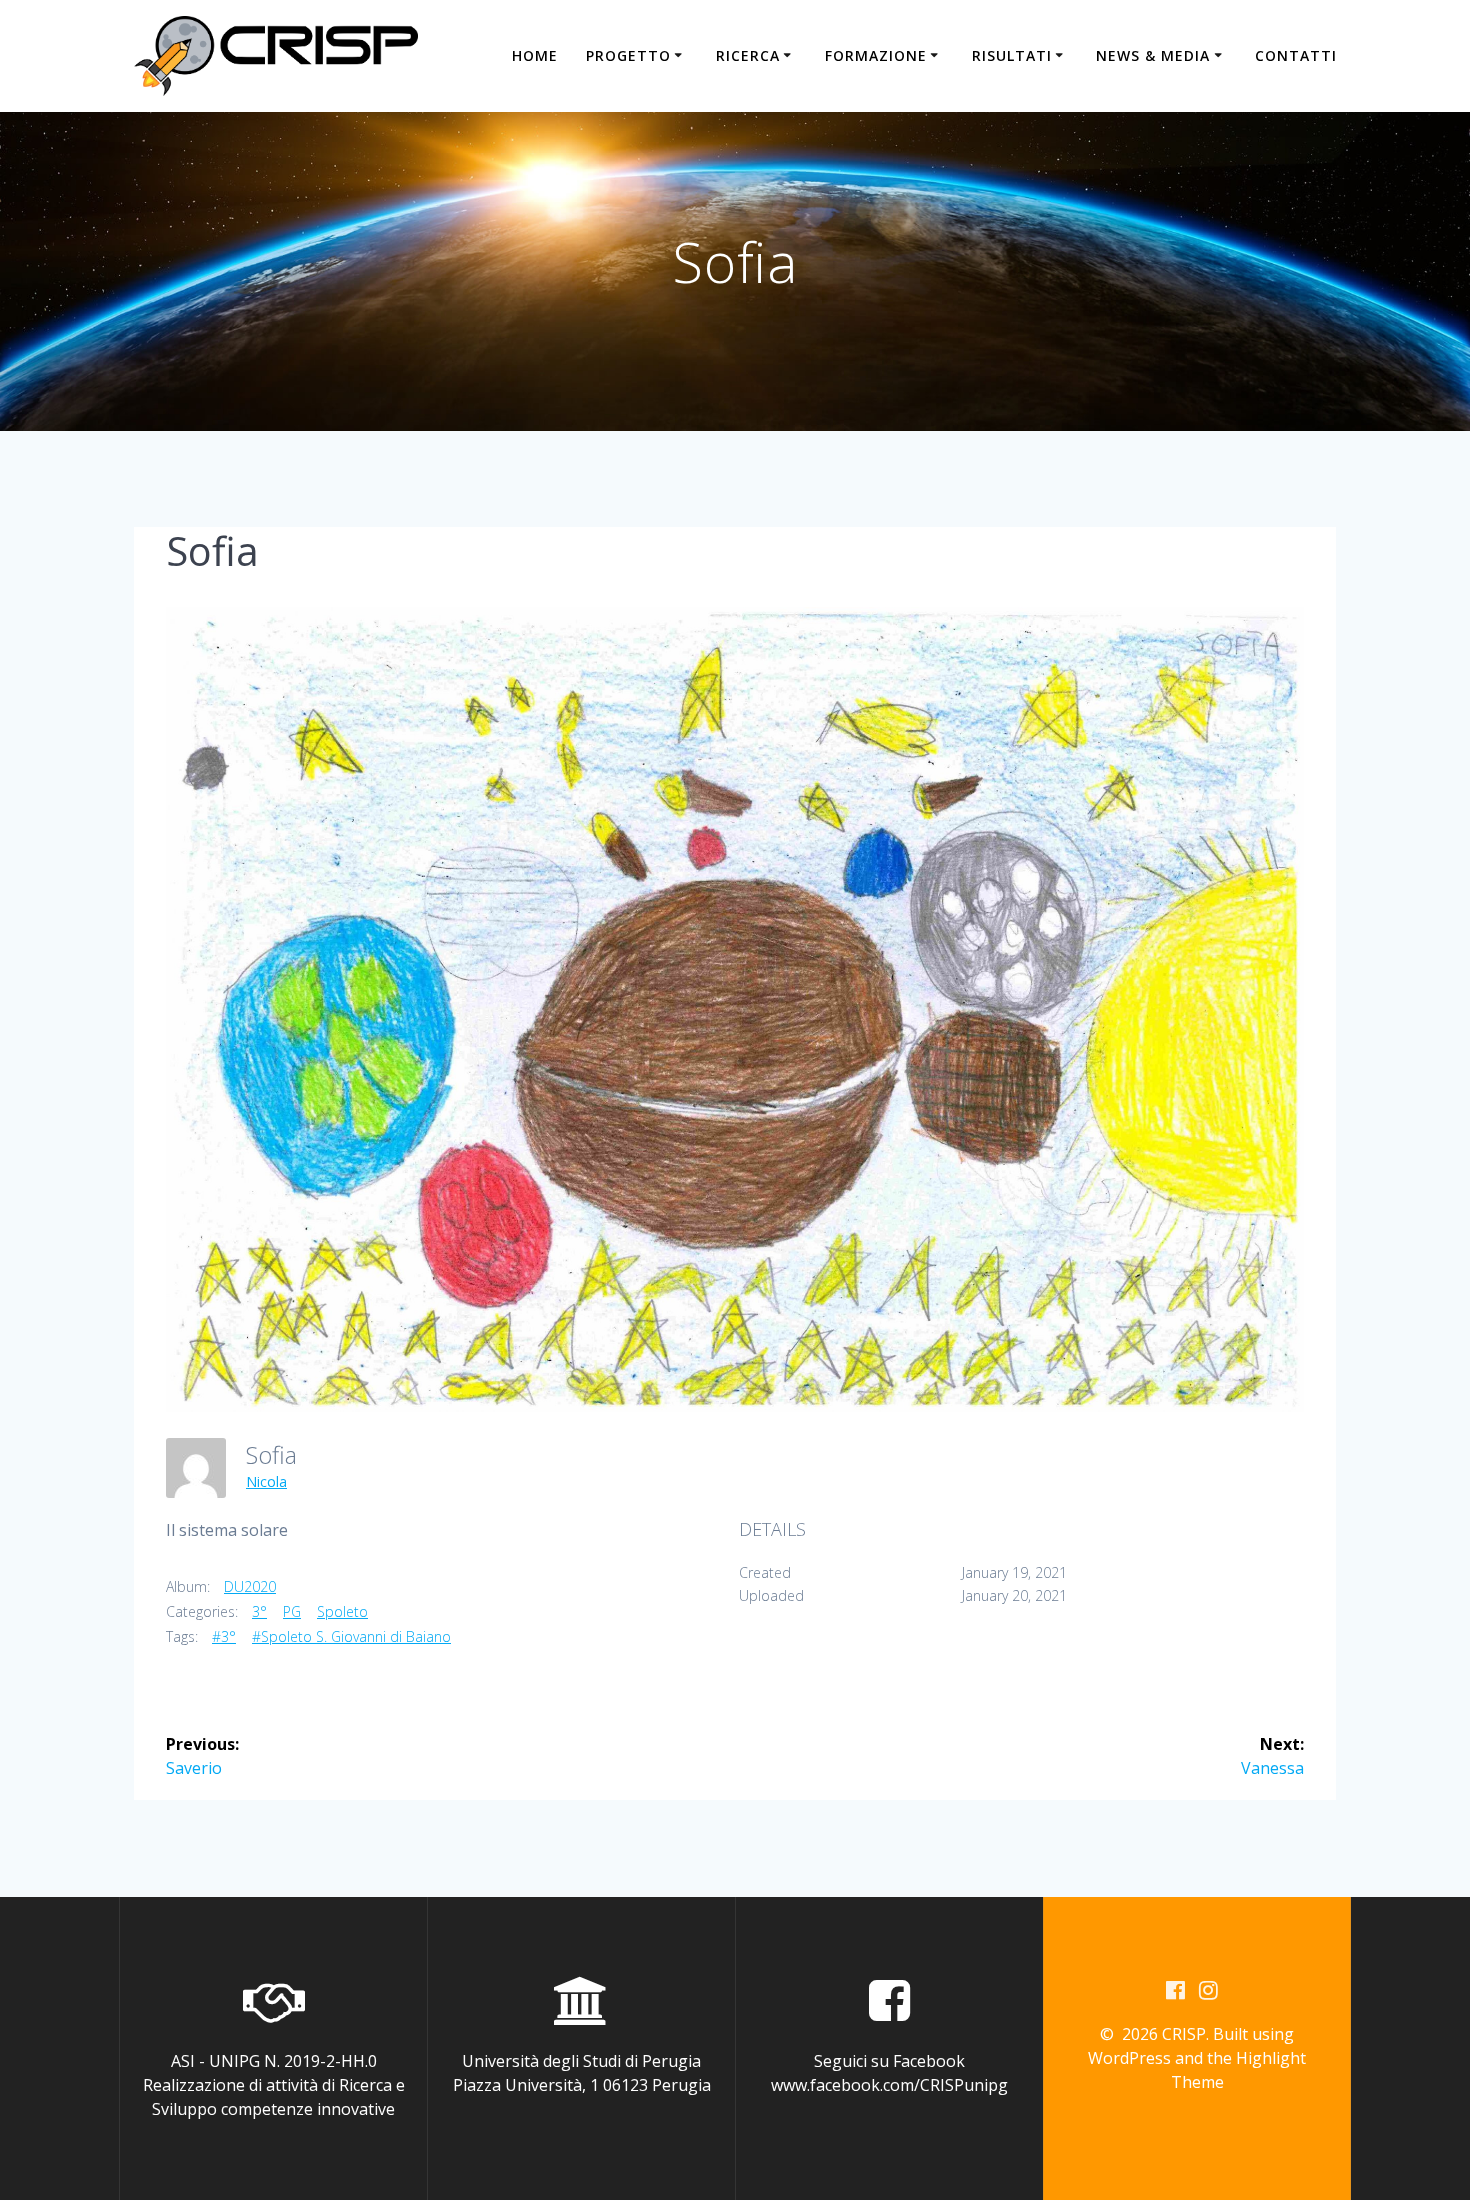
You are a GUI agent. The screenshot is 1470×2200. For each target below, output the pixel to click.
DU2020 (250, 1586)
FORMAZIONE (876, 55)
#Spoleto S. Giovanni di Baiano (351, 1636)
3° (259, 1611)
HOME (535, 55)
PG (292, 1611)
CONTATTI (1296, 55)
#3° (224, 1636)
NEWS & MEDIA (1153, 55)
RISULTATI (1012, 55)
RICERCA (748, 55)
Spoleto (342, 1611)
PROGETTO (628, 55)
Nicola (266, 1481)
